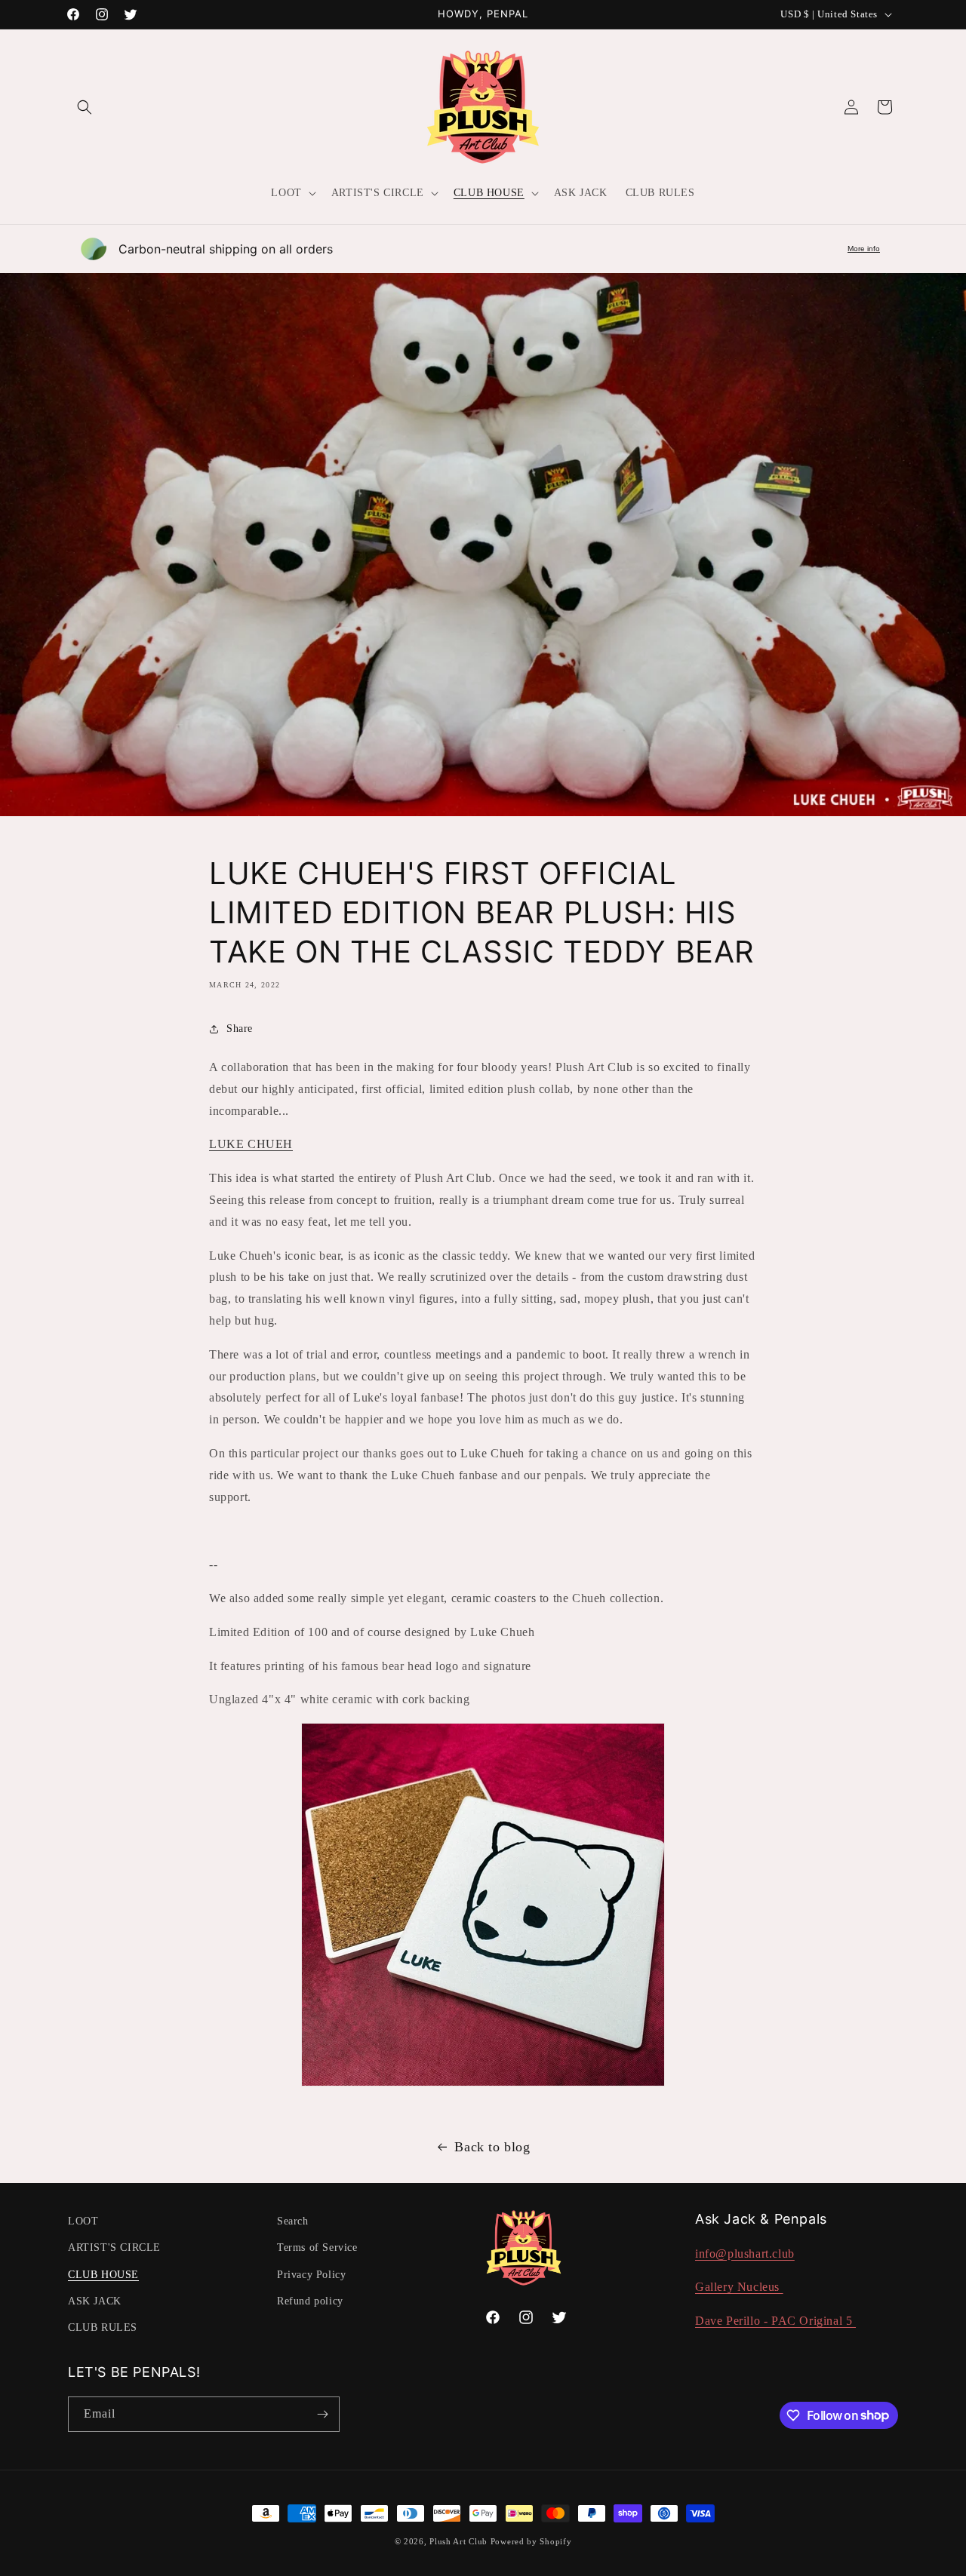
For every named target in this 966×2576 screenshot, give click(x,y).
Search (293, 2221)
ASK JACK (95, 2301)
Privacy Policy (311, 2275)
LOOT (83, 2221)
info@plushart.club (745, 2254)
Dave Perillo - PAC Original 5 (775, 2321)
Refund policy (310, 2301)
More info (864, 249)
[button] (85, 107)
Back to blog (492, 2147)
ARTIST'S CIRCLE (114, 2247)
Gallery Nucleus (739, 2287)
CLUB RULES (103, 2327)
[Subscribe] (322, 2414)
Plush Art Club (458, 2541)
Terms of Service (317, 2247)
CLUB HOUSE (103, 2275)
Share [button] (240, 1029)
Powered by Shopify (531, 2541)
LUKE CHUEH (251, 1144)
